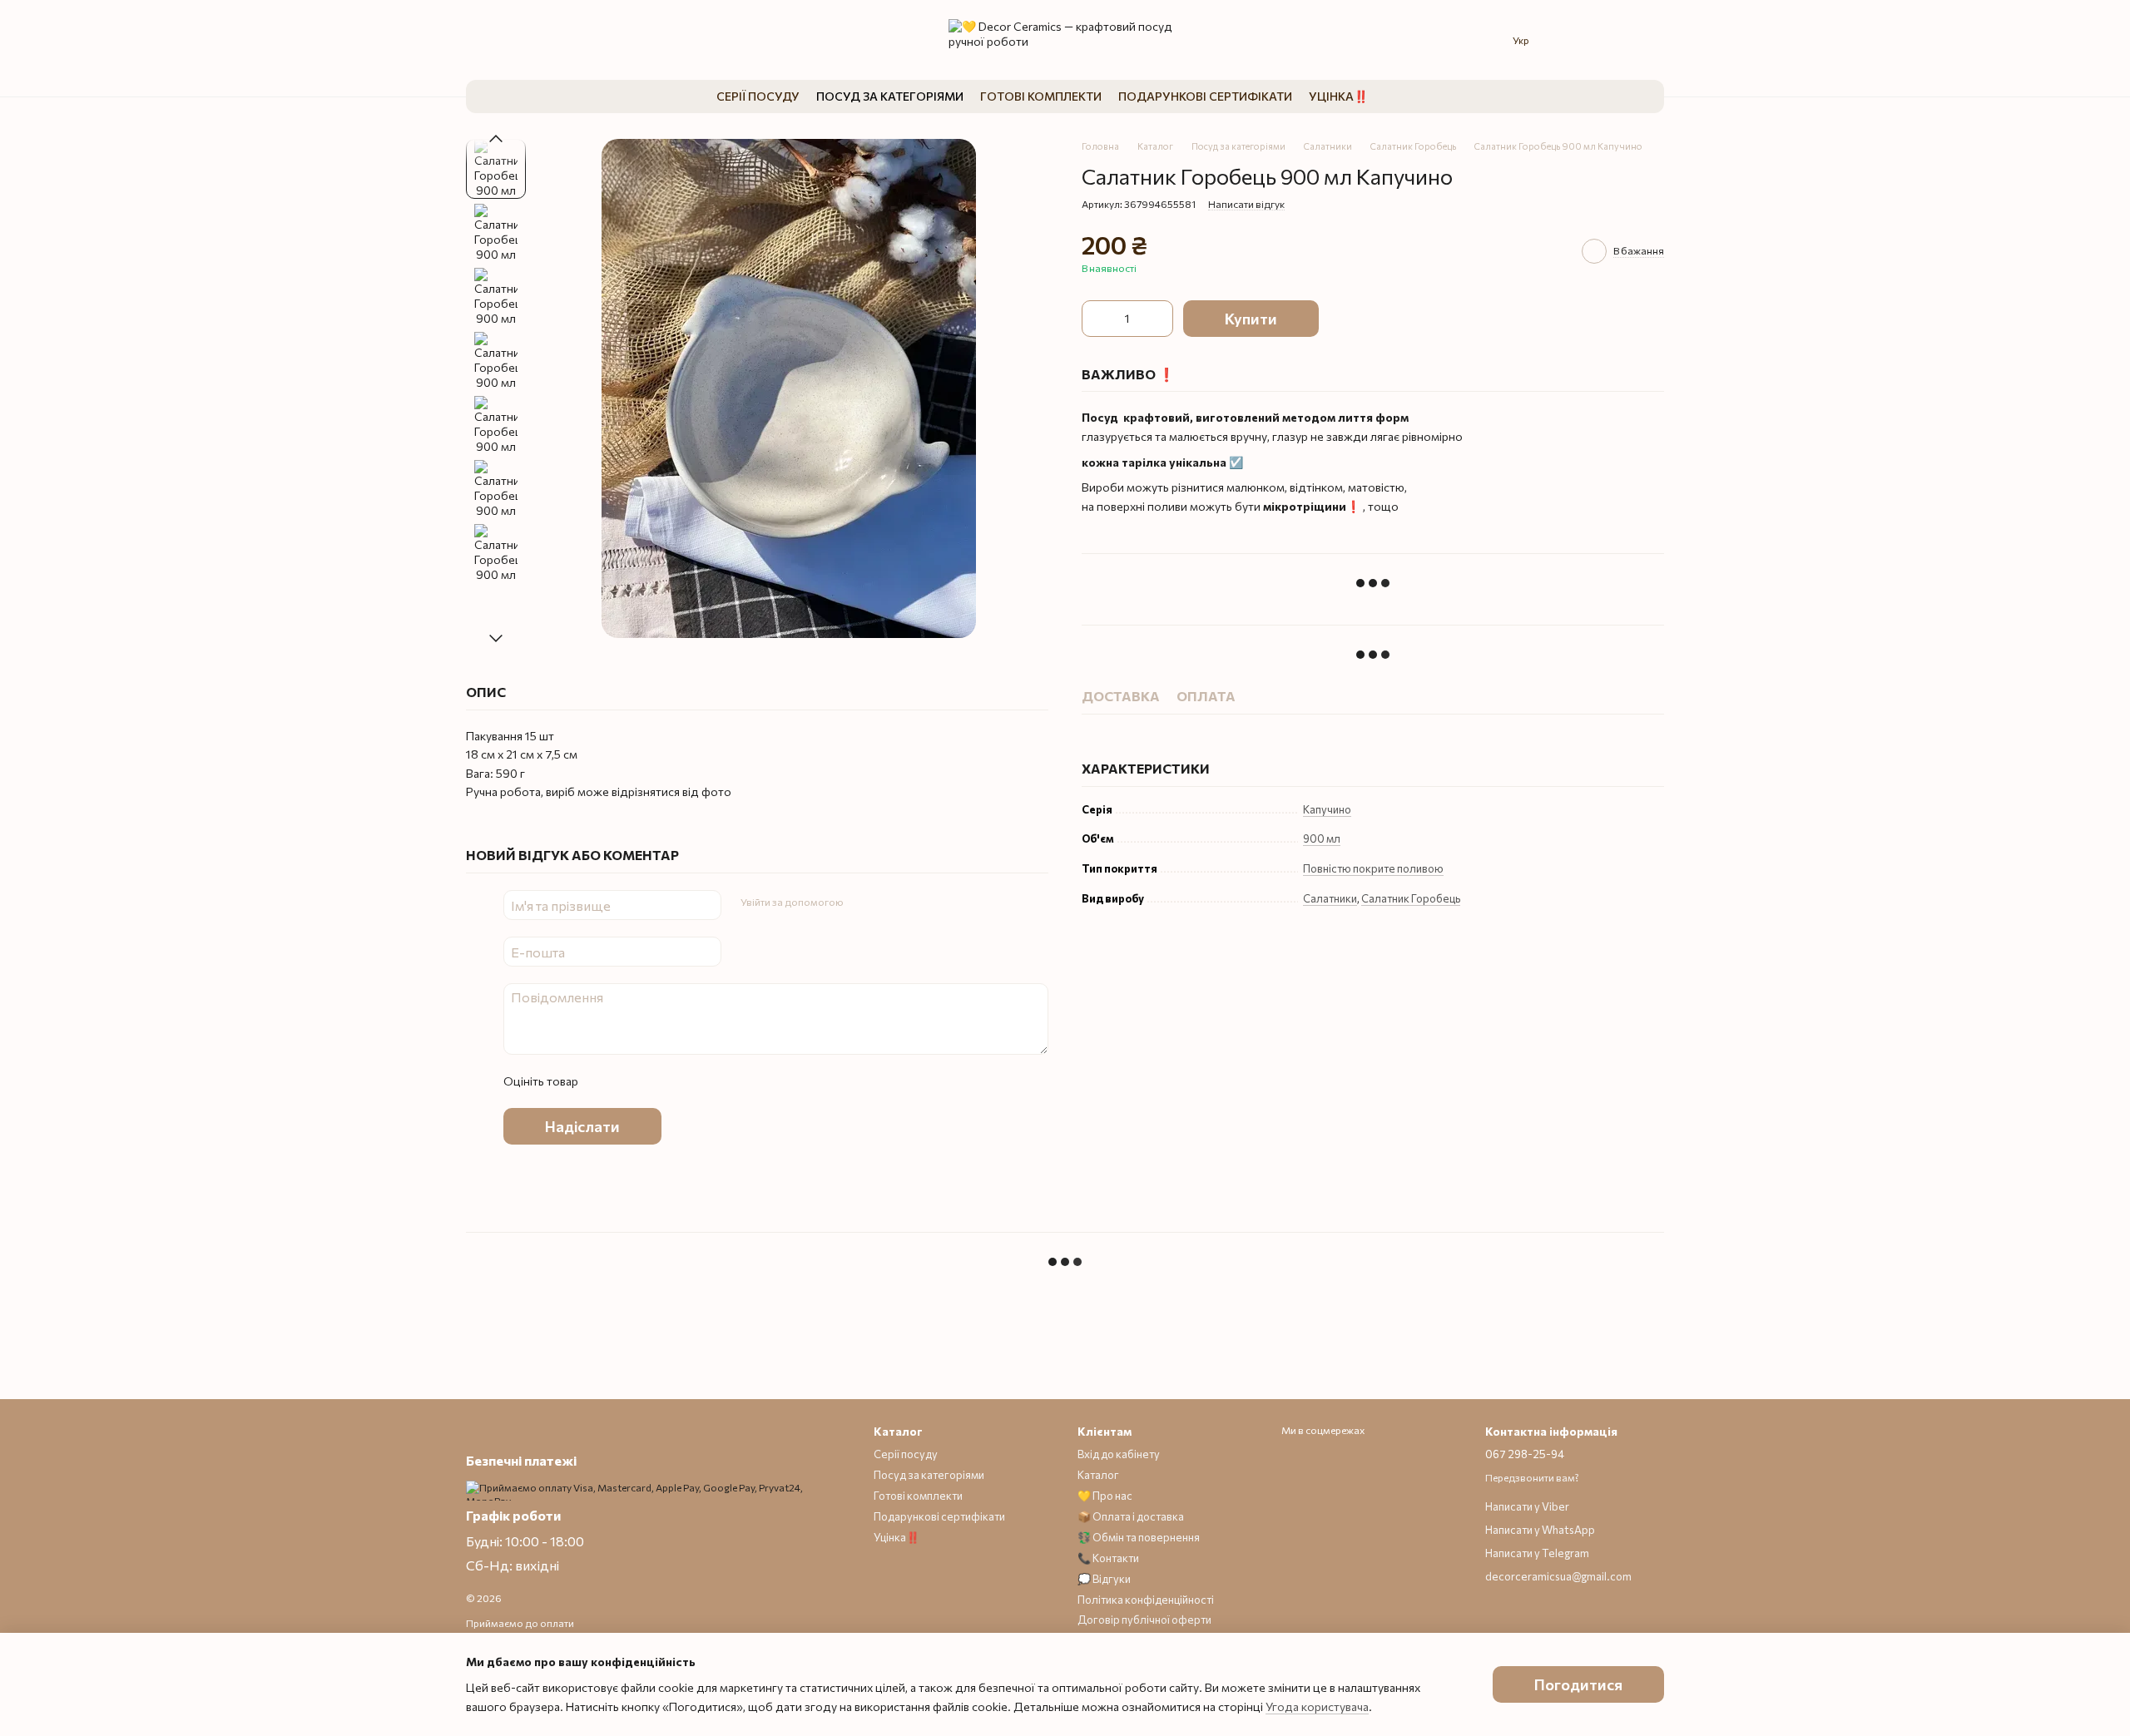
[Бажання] (1573, 40)
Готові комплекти (1041, 96)
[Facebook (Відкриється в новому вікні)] (556, 40)
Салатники (1330, 898)
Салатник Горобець (1411, 898)
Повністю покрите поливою (1373, 868)
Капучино (1327, 809)
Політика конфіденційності (1146, 1600)
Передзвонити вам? (1532, 1477)
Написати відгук (1246, 204)
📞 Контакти (1108, 1558)
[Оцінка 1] (605, 1081)
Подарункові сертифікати (1205, 96)
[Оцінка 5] (711, 1081)
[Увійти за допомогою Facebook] (861, 903)
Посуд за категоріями (890, 96)
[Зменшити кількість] (1098, 319)
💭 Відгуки (1104, 1579)
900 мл (1322, 838)
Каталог (1098, 1475)
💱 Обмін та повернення (1139, 1537)
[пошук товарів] (1401, 96)
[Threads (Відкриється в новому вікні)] (503, 40)
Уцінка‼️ (1338, 96)
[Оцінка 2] (632, 1081)
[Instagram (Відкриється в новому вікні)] (476, 40)
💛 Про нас (1105, 1496)
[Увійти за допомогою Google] (888, 903)
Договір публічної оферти (1144, 1620)
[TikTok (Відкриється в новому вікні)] (529, 40)
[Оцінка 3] (658, 1081)
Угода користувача (1317, 1706)
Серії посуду (758, 96)
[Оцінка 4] (685, 1081)
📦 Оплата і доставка (1131, 1516)
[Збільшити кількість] (1157, 319)
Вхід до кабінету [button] (1119, 1454)
